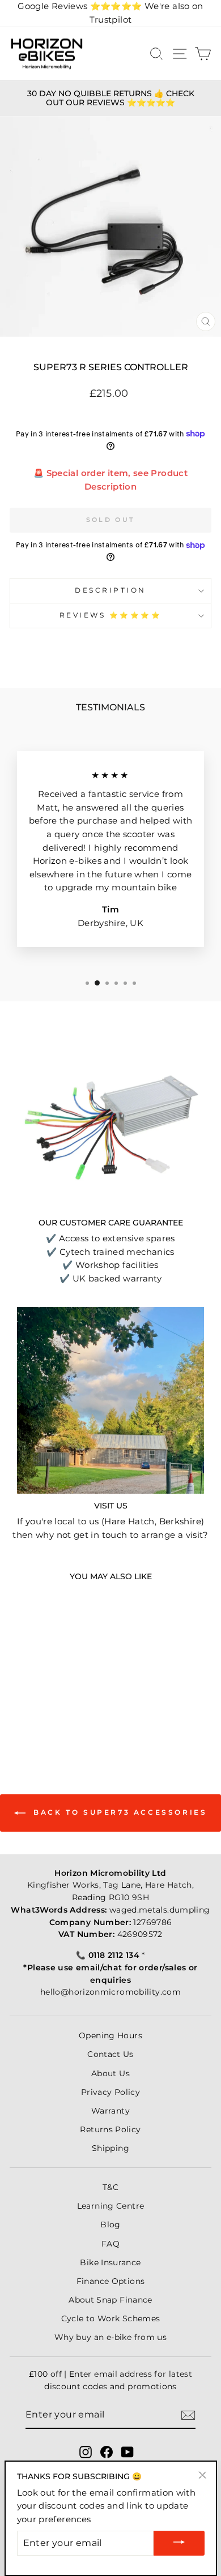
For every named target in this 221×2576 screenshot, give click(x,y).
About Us (110, 2073)
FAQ (110, 2244)
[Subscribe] (188, 2415)
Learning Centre (111, 2206)
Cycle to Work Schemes (111, 2318)
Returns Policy (110, 2129)
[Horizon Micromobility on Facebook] (107, 2452)
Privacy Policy (110, 2092)
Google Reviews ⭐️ (80, 6)
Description (110, 590)
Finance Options (111, 2281)
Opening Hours (110, 2035)
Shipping (110, 2148)
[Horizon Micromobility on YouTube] (127, 2452)
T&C (110, 2187)
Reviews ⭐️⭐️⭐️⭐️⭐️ (111, 615)
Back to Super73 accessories (119, 1812)
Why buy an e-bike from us (110, 2337)
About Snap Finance (110, 2300)
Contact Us (110, 2054)
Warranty (110, 2111)
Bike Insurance (110, 2262)
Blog (110, 2224)
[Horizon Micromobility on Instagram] (86, 2452)
